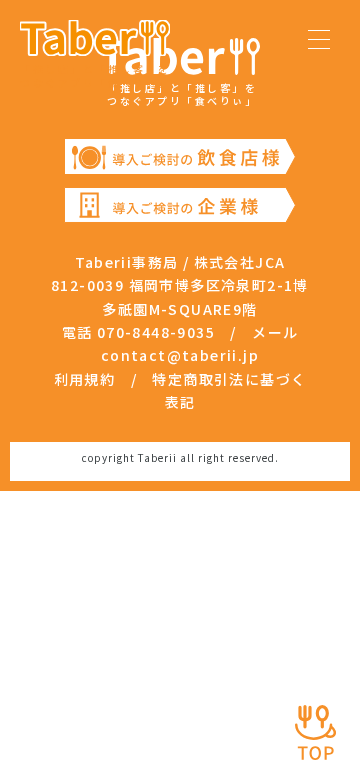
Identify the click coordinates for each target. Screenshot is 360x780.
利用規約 (85, 379)
